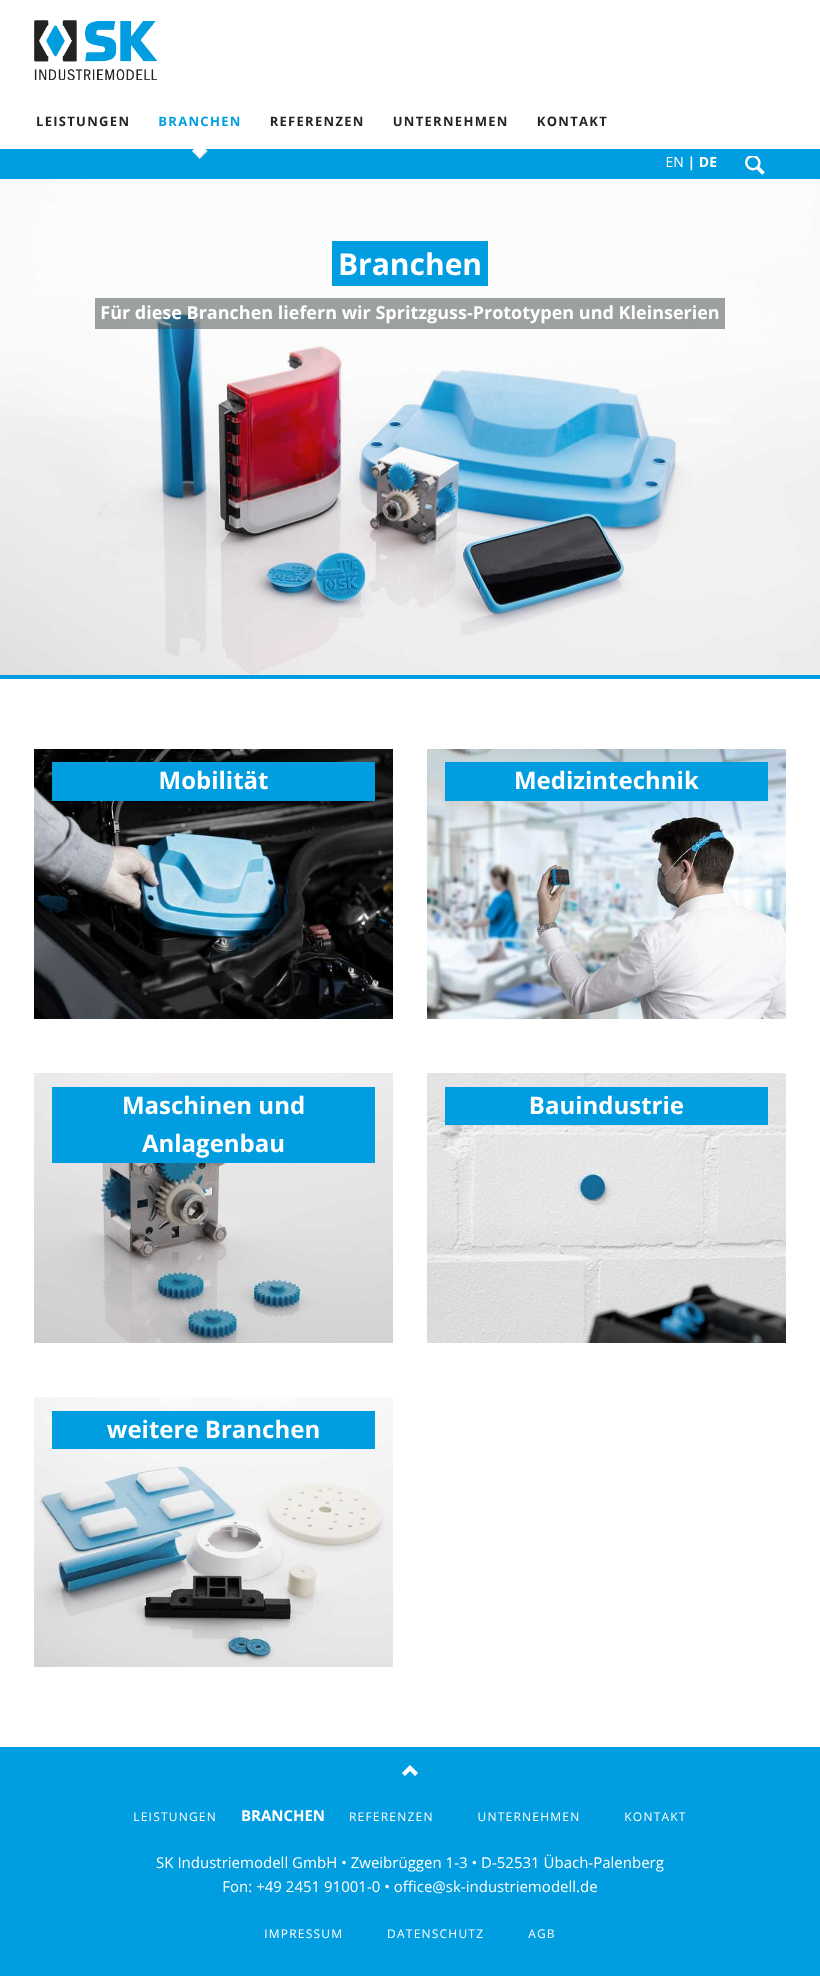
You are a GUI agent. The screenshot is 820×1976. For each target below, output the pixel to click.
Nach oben (410, 1772)
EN (675, 162)
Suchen (755, 166)
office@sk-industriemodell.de (496, 1887)
